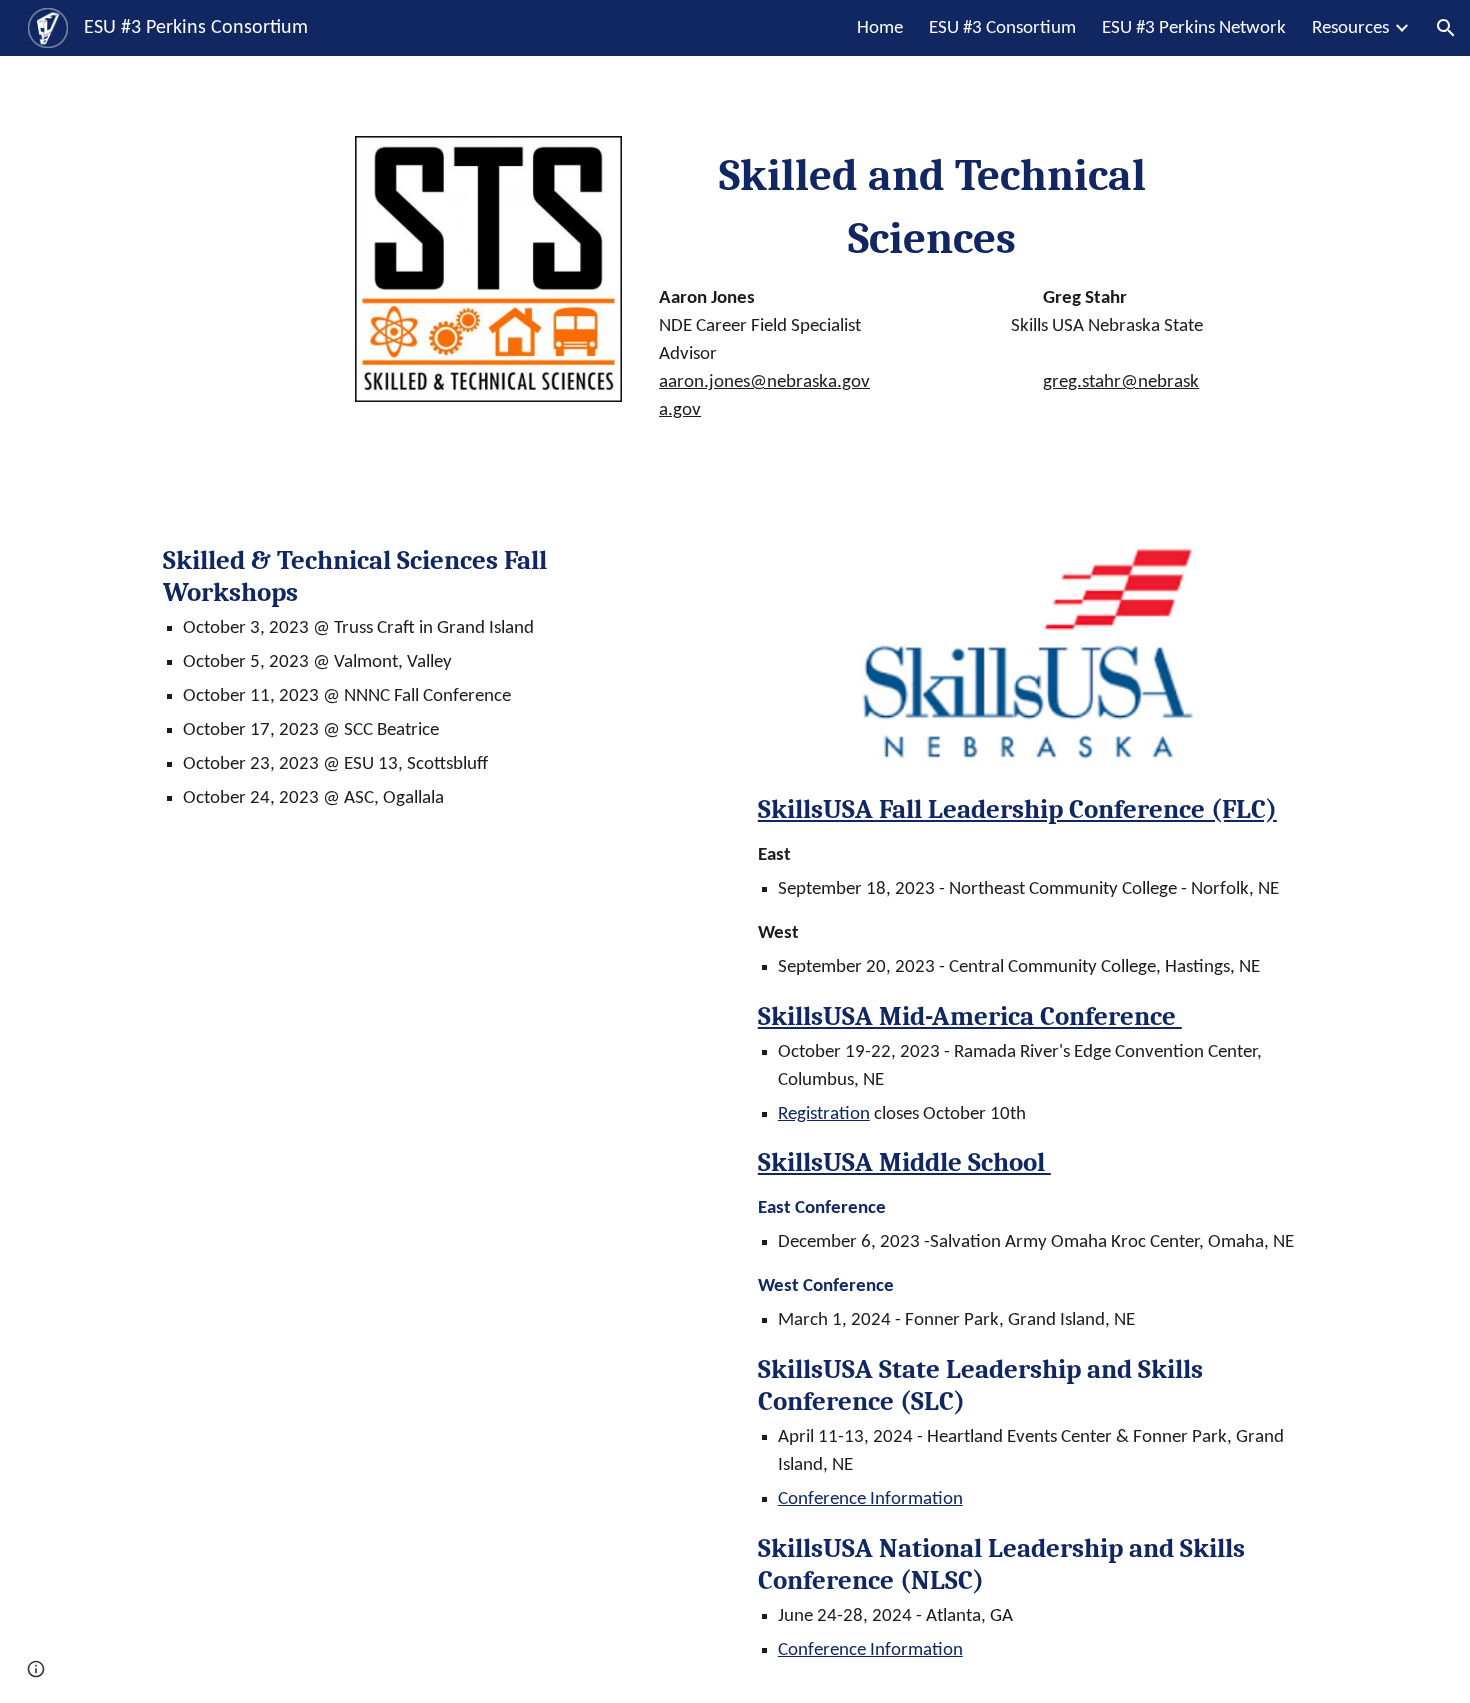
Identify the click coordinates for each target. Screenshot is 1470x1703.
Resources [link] (1350, 28)
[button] (1446, 28)
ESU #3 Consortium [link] (1002, 28)
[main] (932, 284)
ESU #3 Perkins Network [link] (1194, 28)
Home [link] (880, 28)
